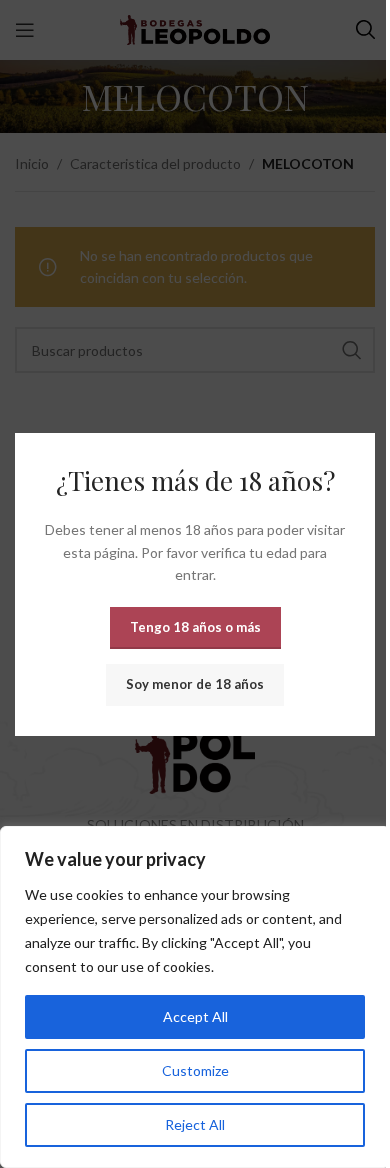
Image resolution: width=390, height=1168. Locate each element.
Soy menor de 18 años (195, 683)
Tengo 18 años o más (195, 626)
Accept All (195, 1016)
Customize (195, 1070)
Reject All (195, 1124)
